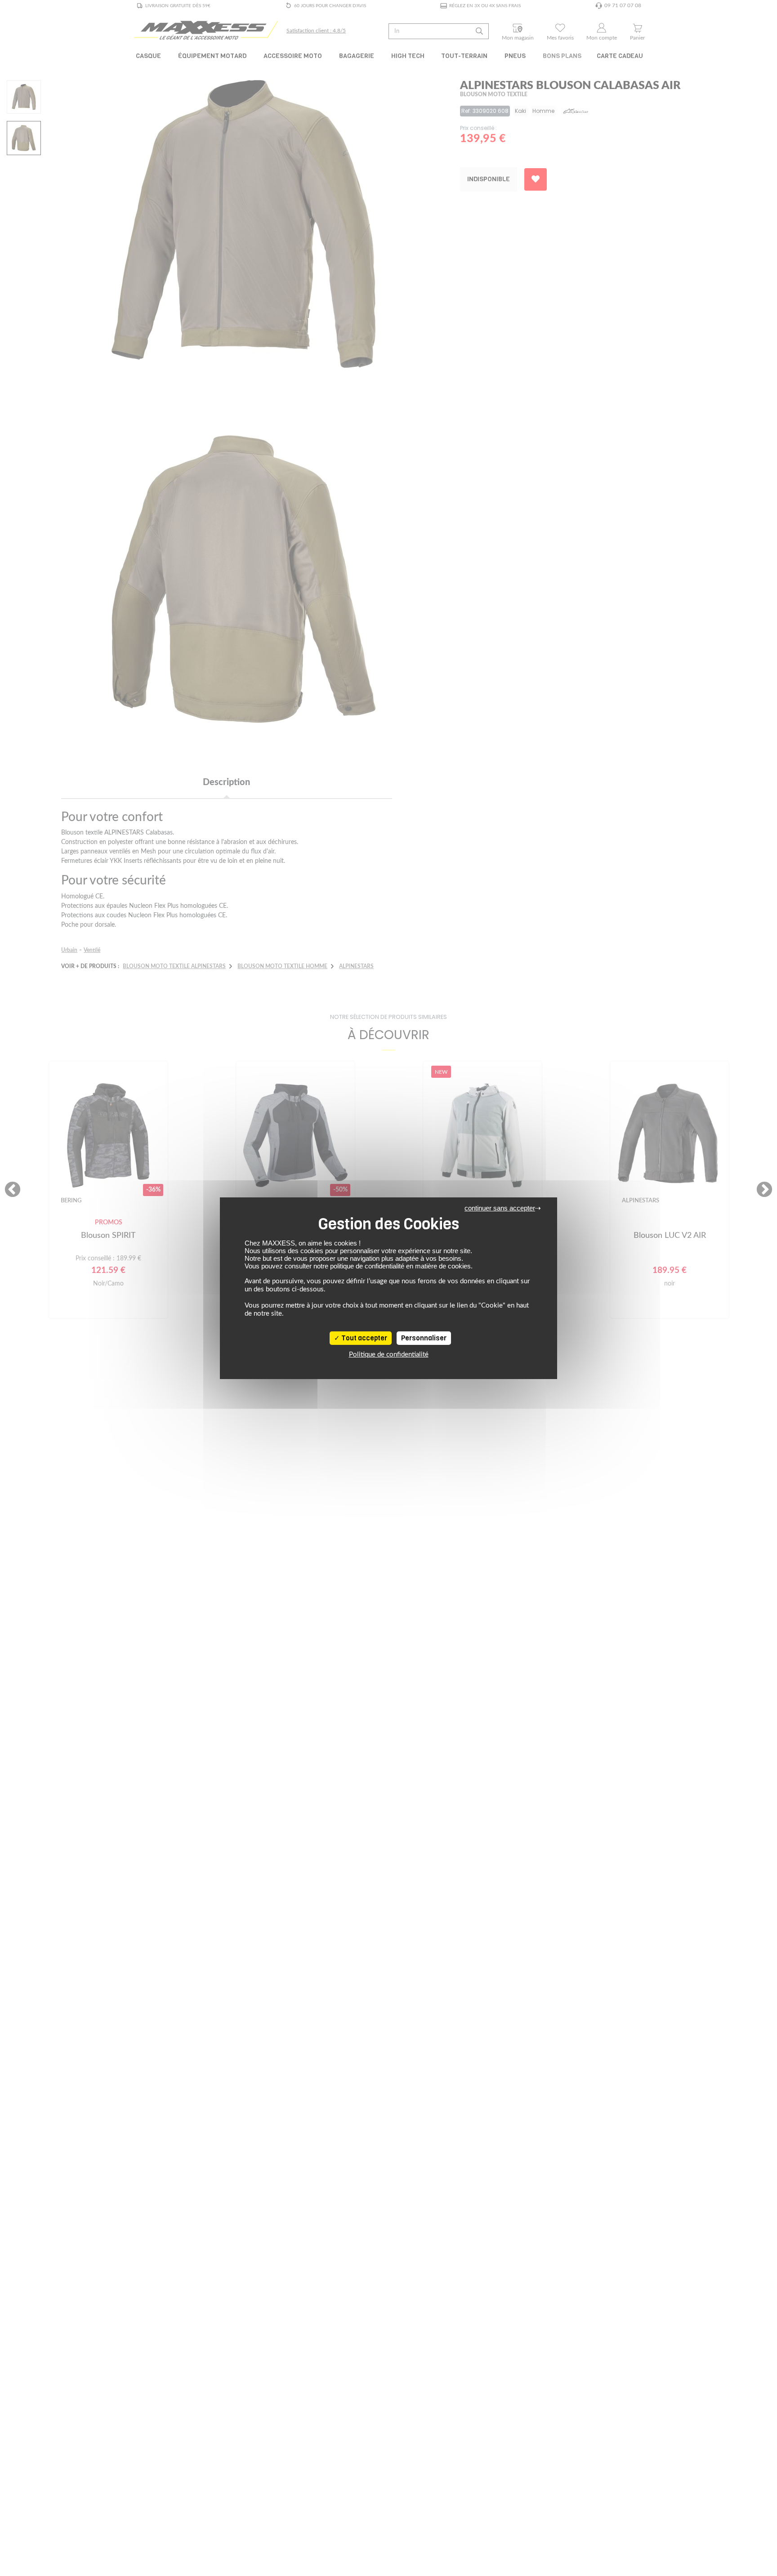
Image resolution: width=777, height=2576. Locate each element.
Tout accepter (364, 1338)
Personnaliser (424, 1338)
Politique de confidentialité (389, 1355)
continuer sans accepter (500, 1208)
